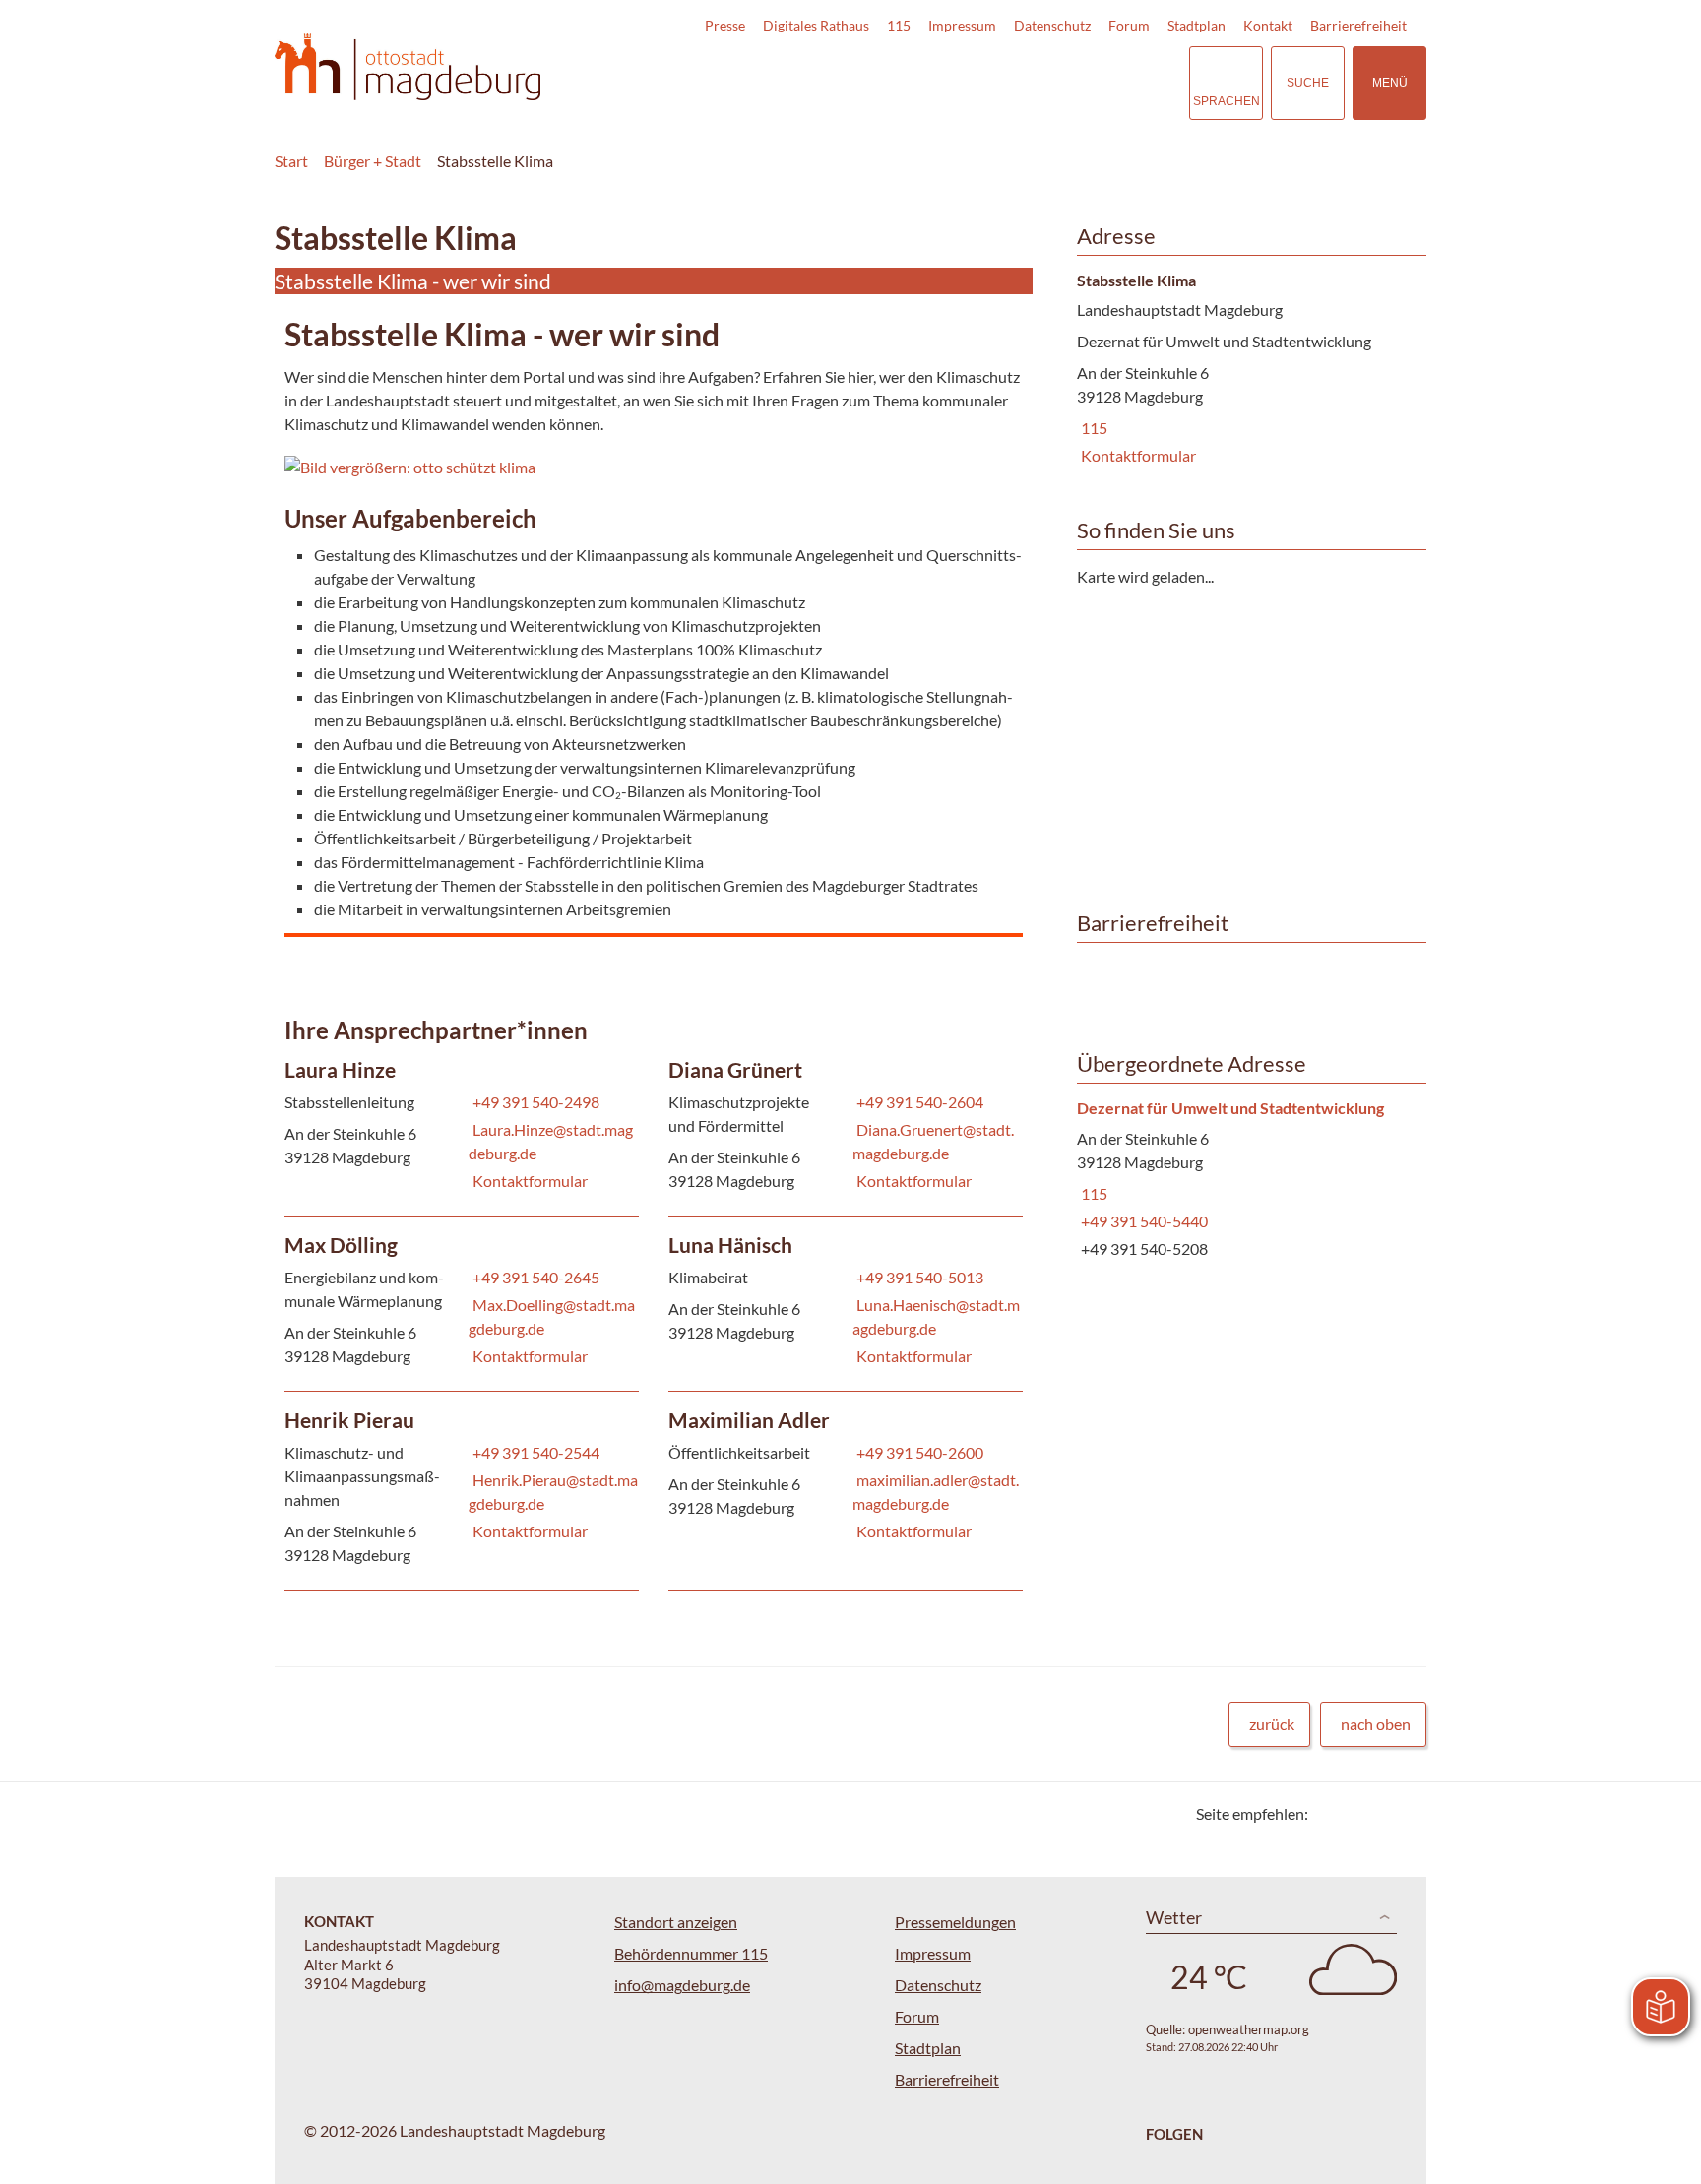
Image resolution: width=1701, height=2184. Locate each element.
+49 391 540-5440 (1142, 1221)
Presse (725, 25)
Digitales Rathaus (816, 25)
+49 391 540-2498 (534, 1102)
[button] (466, 468)
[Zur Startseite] (408, 67)
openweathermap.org (1249, 2029)
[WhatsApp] (1404, 1813)
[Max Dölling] (462, 1304)
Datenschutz (1052, 25)
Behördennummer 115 (691, 1953)
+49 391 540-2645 (534, 1277)
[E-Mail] (1380, 1813)
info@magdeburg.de (682, 1985)
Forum (1129, 25)
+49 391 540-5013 (918, 1277)
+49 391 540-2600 (918, 1452)
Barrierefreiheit (1358, 25)
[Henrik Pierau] (462, 1491)
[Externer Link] (1037, 83)
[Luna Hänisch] (846, 1304)
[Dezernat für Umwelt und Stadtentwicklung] (1244, 1180)
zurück (1272, 1724)
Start (291, 161)
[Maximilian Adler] (846, 1479)
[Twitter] (1330, 1813)
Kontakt (1268, 25)
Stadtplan (1197, 25)
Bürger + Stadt (373, 161)
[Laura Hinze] (462, 1128)
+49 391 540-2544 (534, 1452)
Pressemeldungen (955, 1922)
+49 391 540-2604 (918, 1102)
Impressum (962, 25)
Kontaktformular (530, 1181)
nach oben (1376, 1724)
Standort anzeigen (676, 1922)
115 (899, 25)
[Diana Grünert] (846, 1128)
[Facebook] (1355, 1813)
